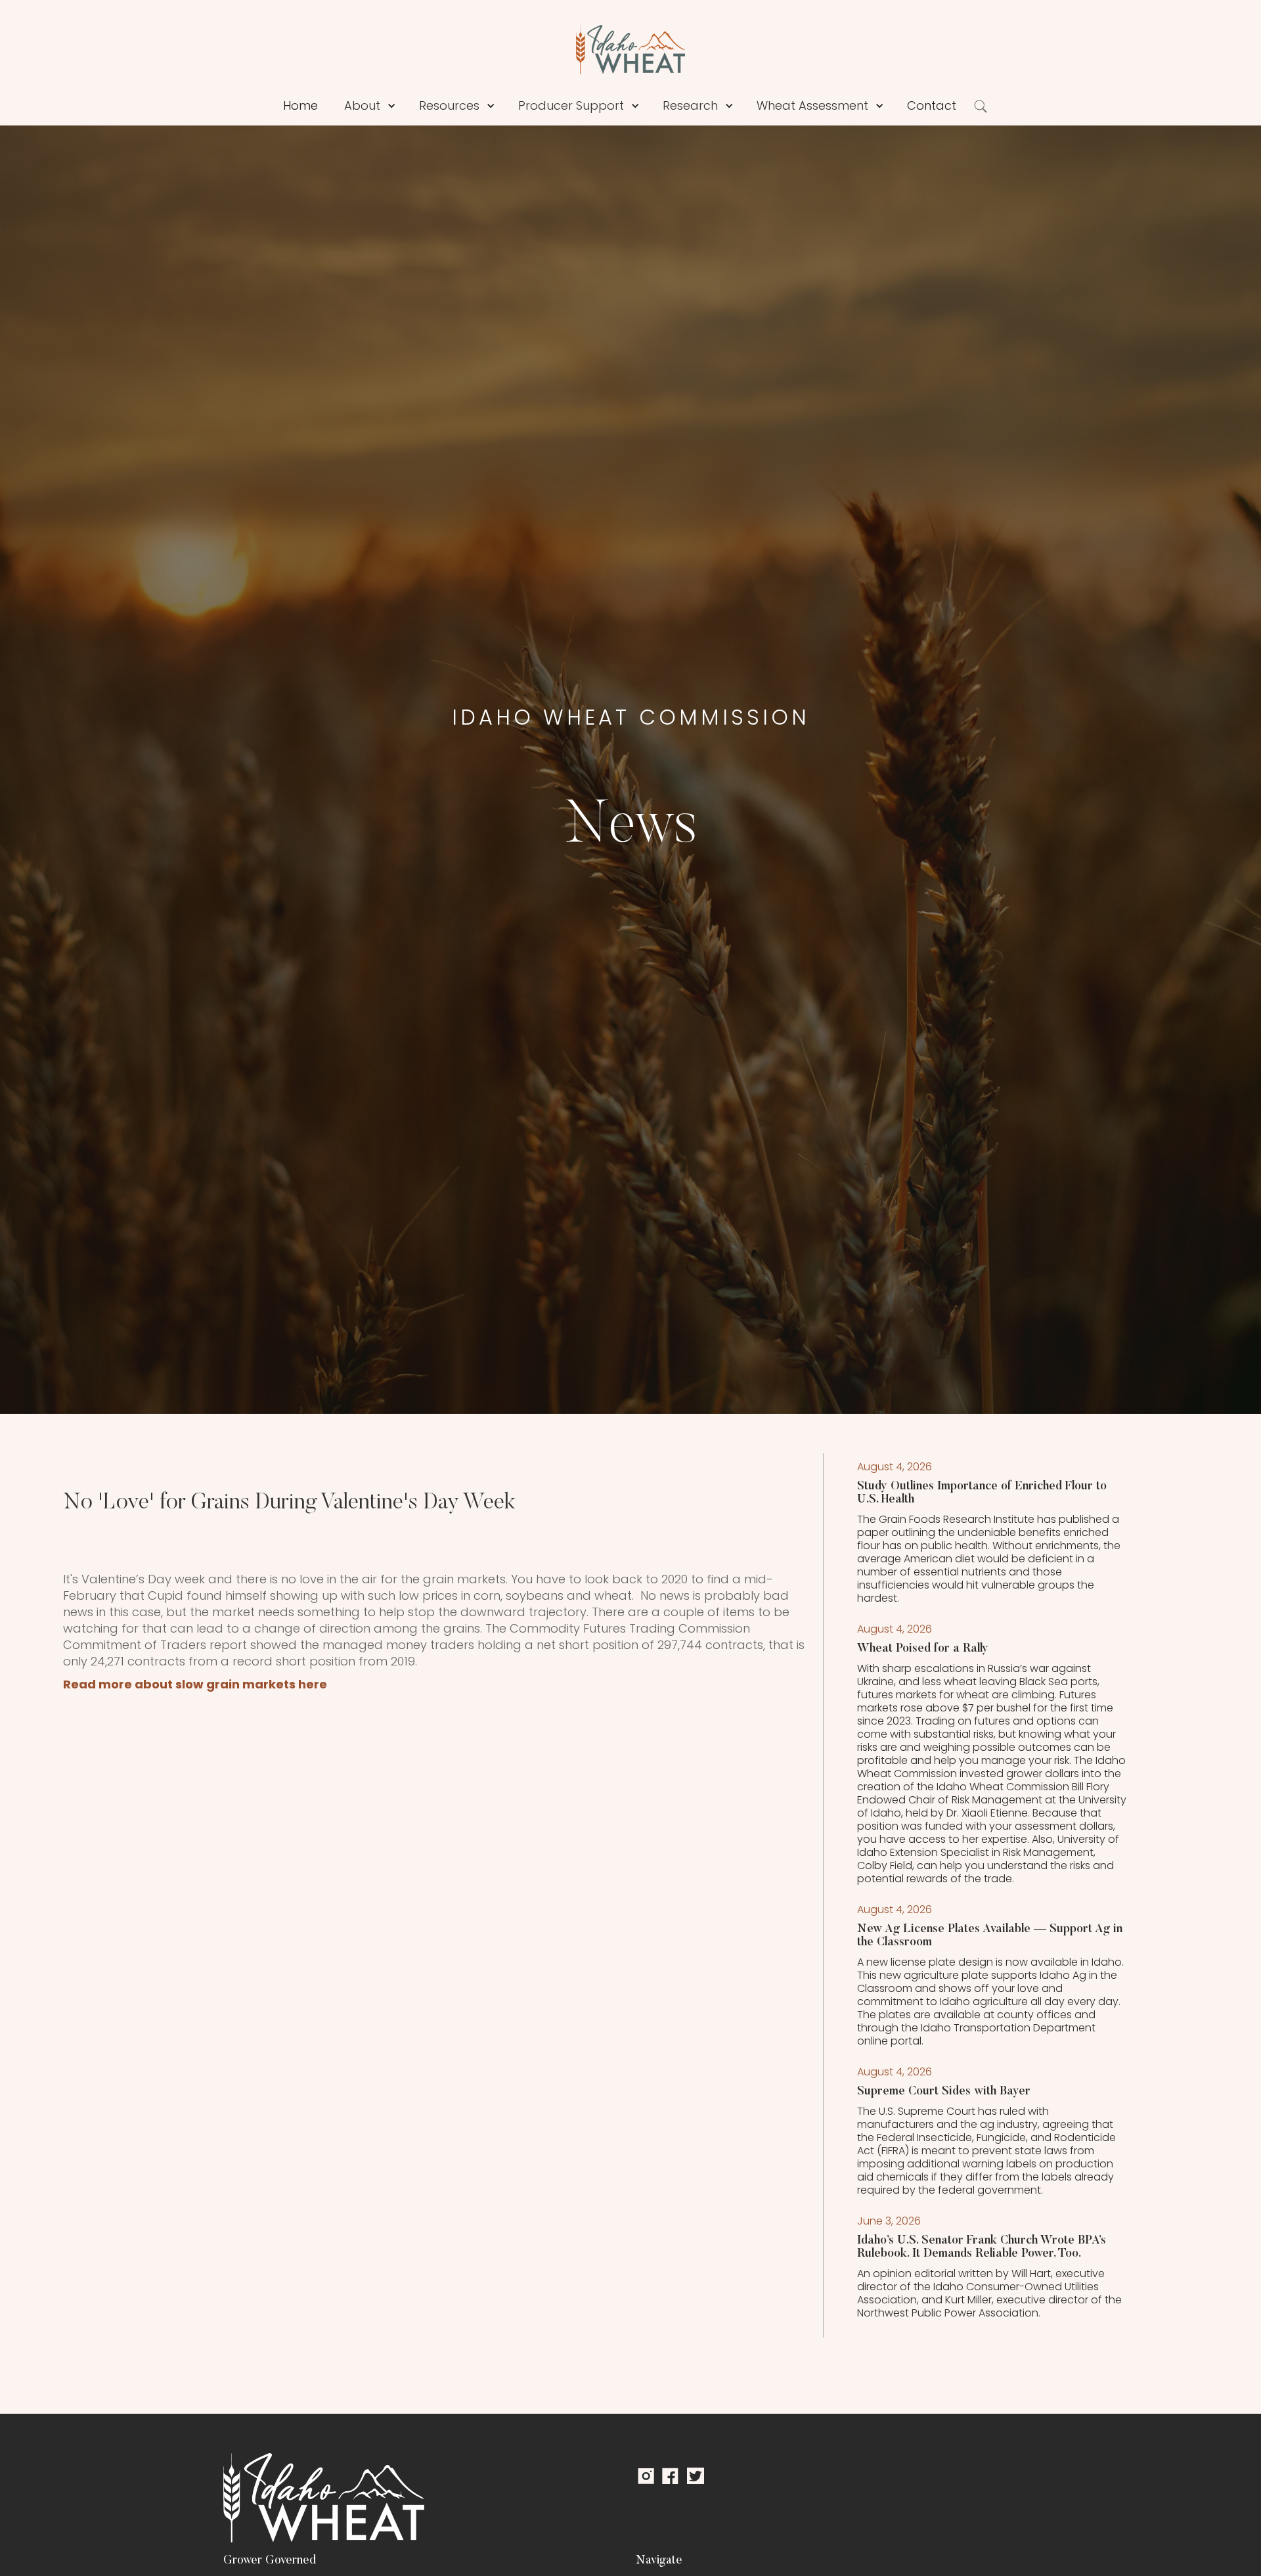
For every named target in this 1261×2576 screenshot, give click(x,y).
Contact (932, 105)
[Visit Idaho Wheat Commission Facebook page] (670, 2476)
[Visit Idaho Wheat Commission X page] (696, 2476)
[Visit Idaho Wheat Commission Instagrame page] (644, 2476)
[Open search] (981, 106)
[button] (391, 106)
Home (300, 105)
